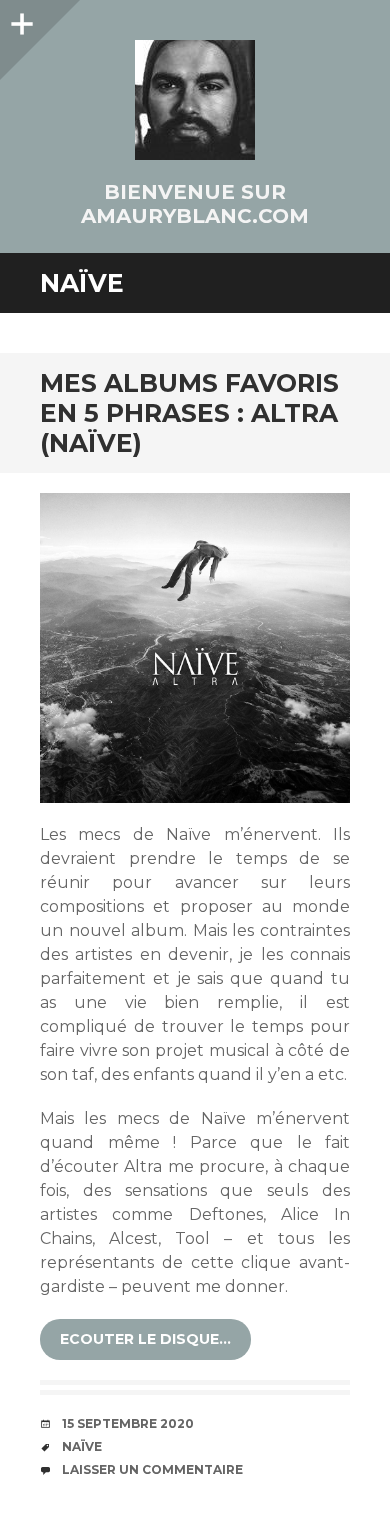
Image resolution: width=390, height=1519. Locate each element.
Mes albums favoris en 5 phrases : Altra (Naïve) (189, 413)
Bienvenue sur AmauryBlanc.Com (195, 204)
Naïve (82, 1446)
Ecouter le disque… (145, 1339)
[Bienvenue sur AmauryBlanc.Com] (195, 100)
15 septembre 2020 (128, 1423)
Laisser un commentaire (152, 1469)
